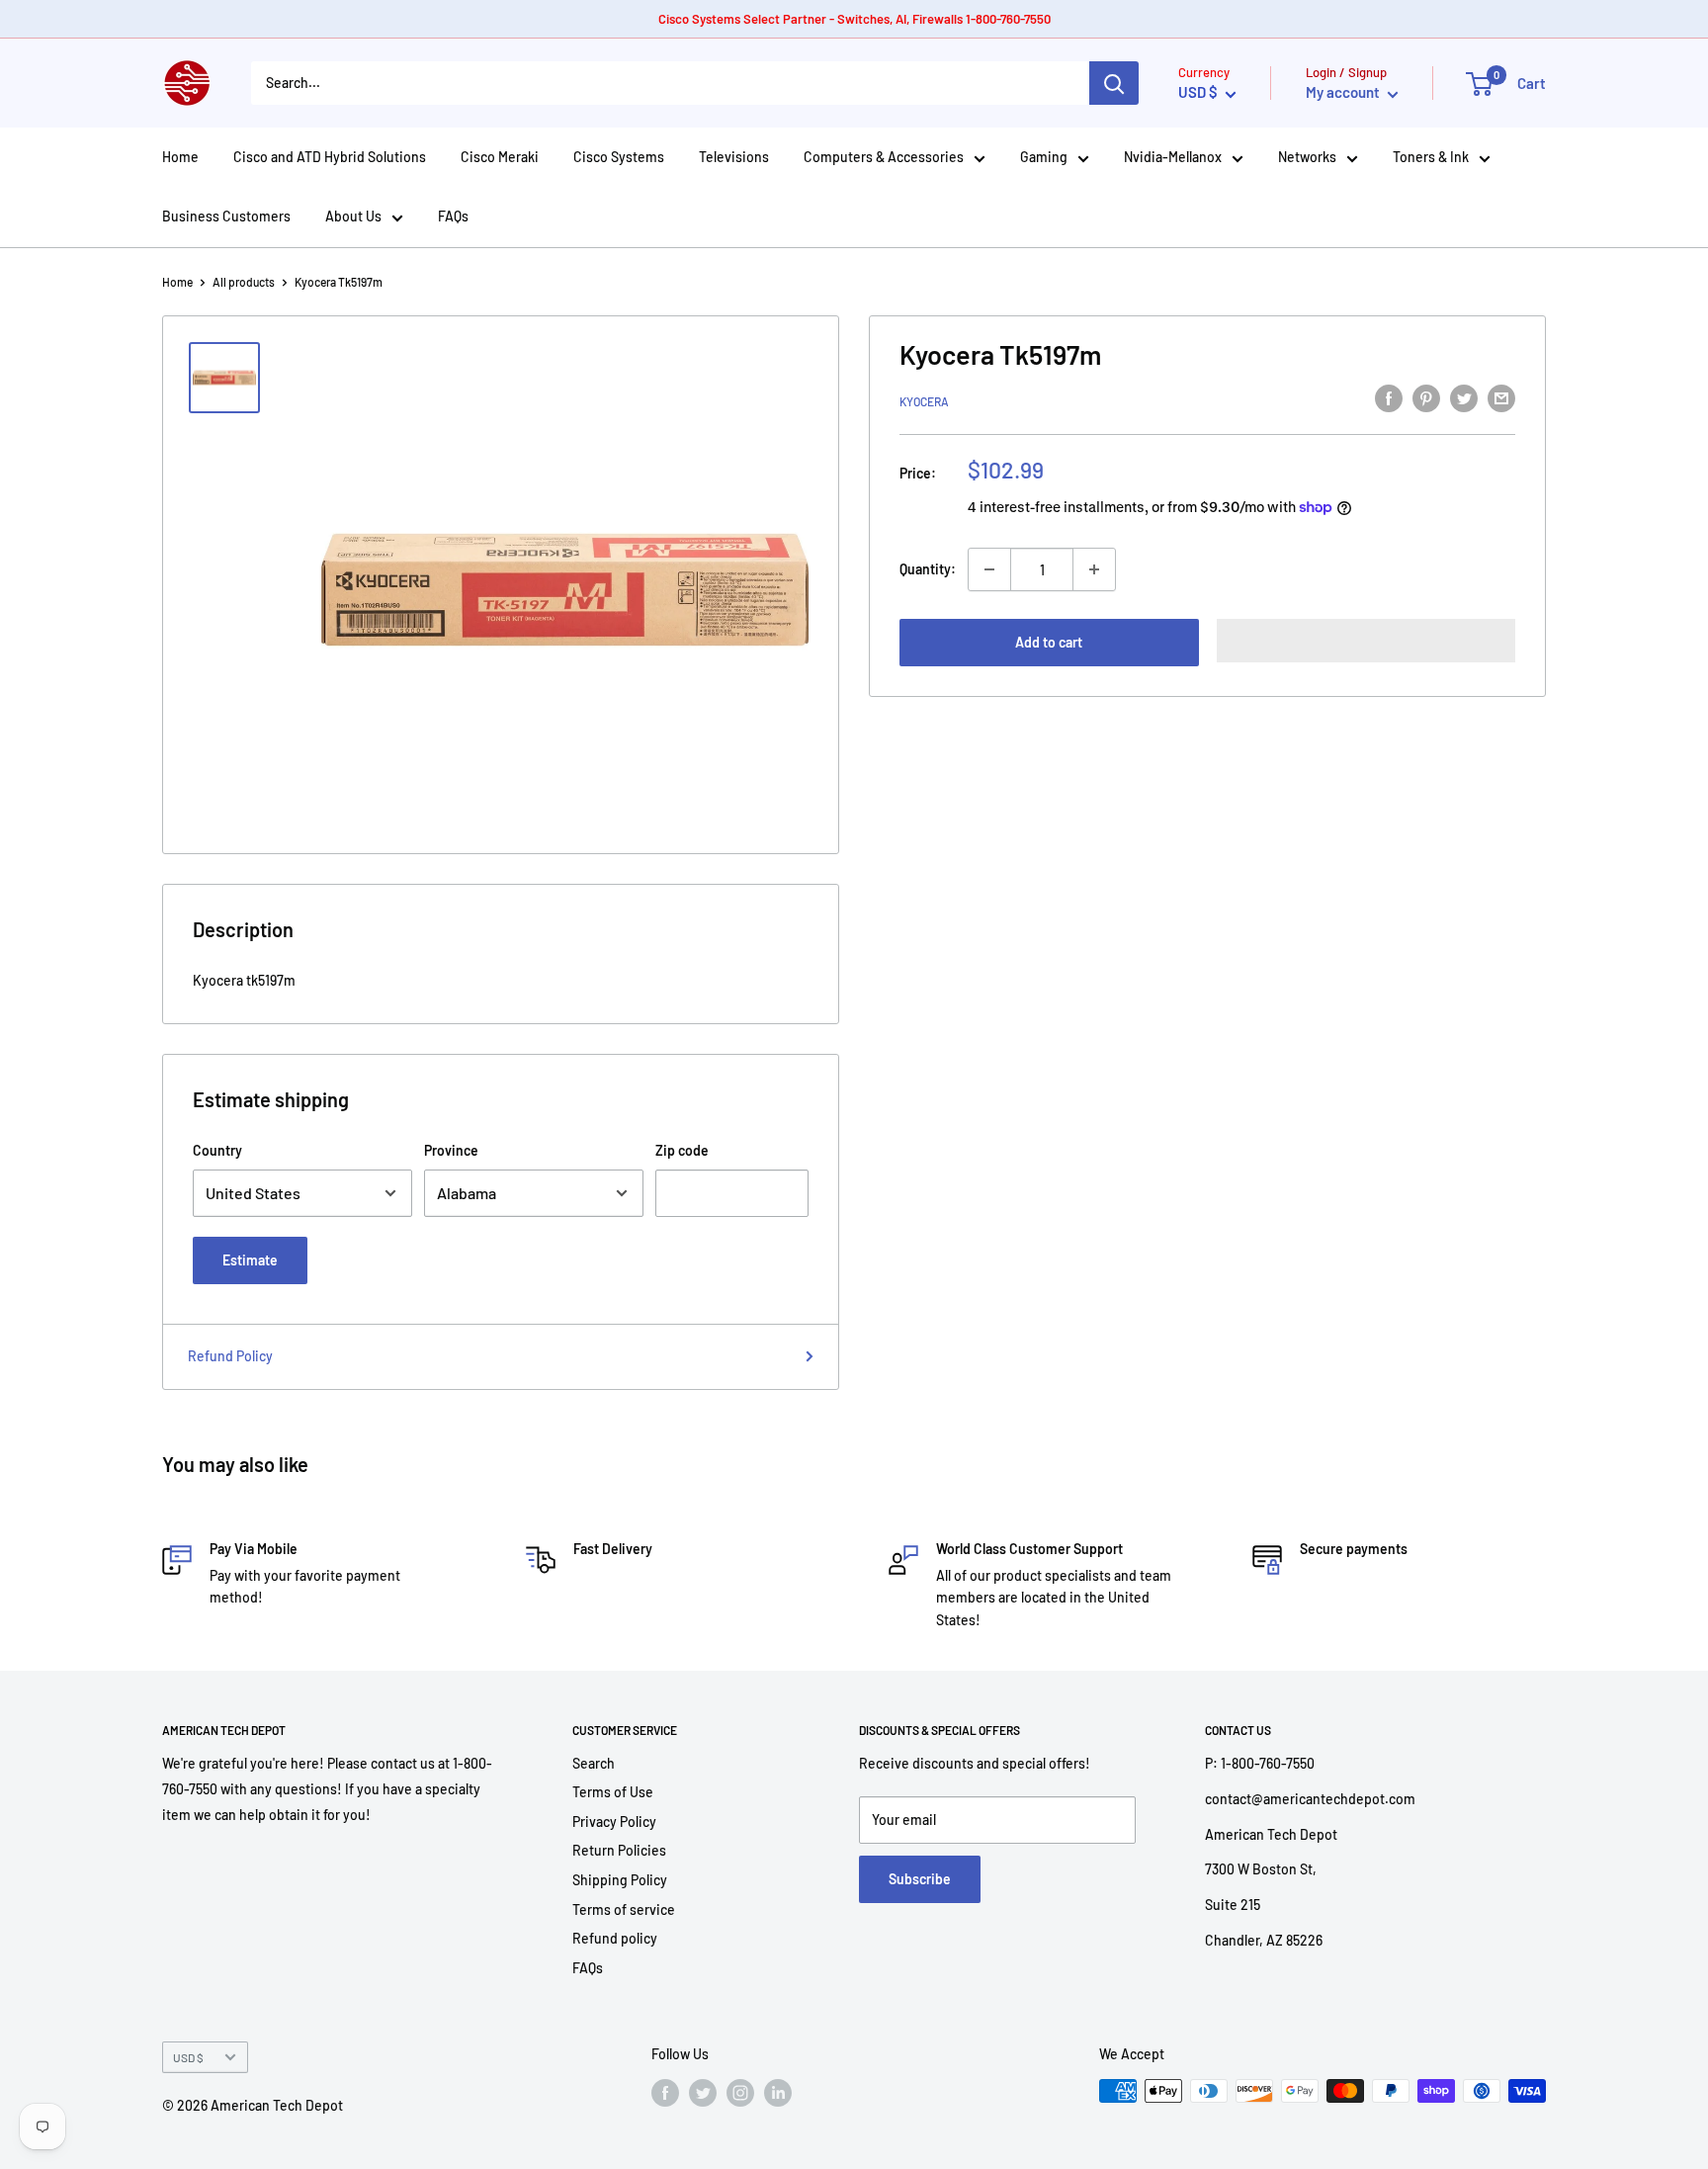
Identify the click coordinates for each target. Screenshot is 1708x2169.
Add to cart (1049, 642)
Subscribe (920, 1879)
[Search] (1114, 83)
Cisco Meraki (500, 157)
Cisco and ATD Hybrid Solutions (330, 157)
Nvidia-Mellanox (1173, 157)
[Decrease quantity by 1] (989, 569)
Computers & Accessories (884, 157)
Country (217, 1150)
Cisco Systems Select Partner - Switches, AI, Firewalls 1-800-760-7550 (854, 19)
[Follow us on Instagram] (740, 2093)
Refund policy (615, 1938)
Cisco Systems (619, 157)
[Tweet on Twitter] (1464, 398)
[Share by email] (1501, 398)
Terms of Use (613, 1792)
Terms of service (624, 1909)
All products (244, 282)
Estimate (250, 1260)
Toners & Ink (1431, 157)
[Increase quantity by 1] (1094, 569)
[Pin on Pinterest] (1426, 398)
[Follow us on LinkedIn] (778, 2093)
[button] (1366, 641)
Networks (1307, 157)
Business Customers (226, 216)
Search (594, 1763)
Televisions (734, 157)
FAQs (453, 216)
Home (180, 157)
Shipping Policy (620, 1880)
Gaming (1044, 157)
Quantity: (928, 569)
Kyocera (924, 401)
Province (451, 1150)
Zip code (682, 1150)
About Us (353, 216)
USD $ (188, 2057)
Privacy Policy (614, 1822)
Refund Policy (230, 1356)
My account (1344, 92)
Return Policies (619, 1850)
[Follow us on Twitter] (703, 2093)
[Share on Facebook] (1389, 398)
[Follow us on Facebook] (665, 2093)
